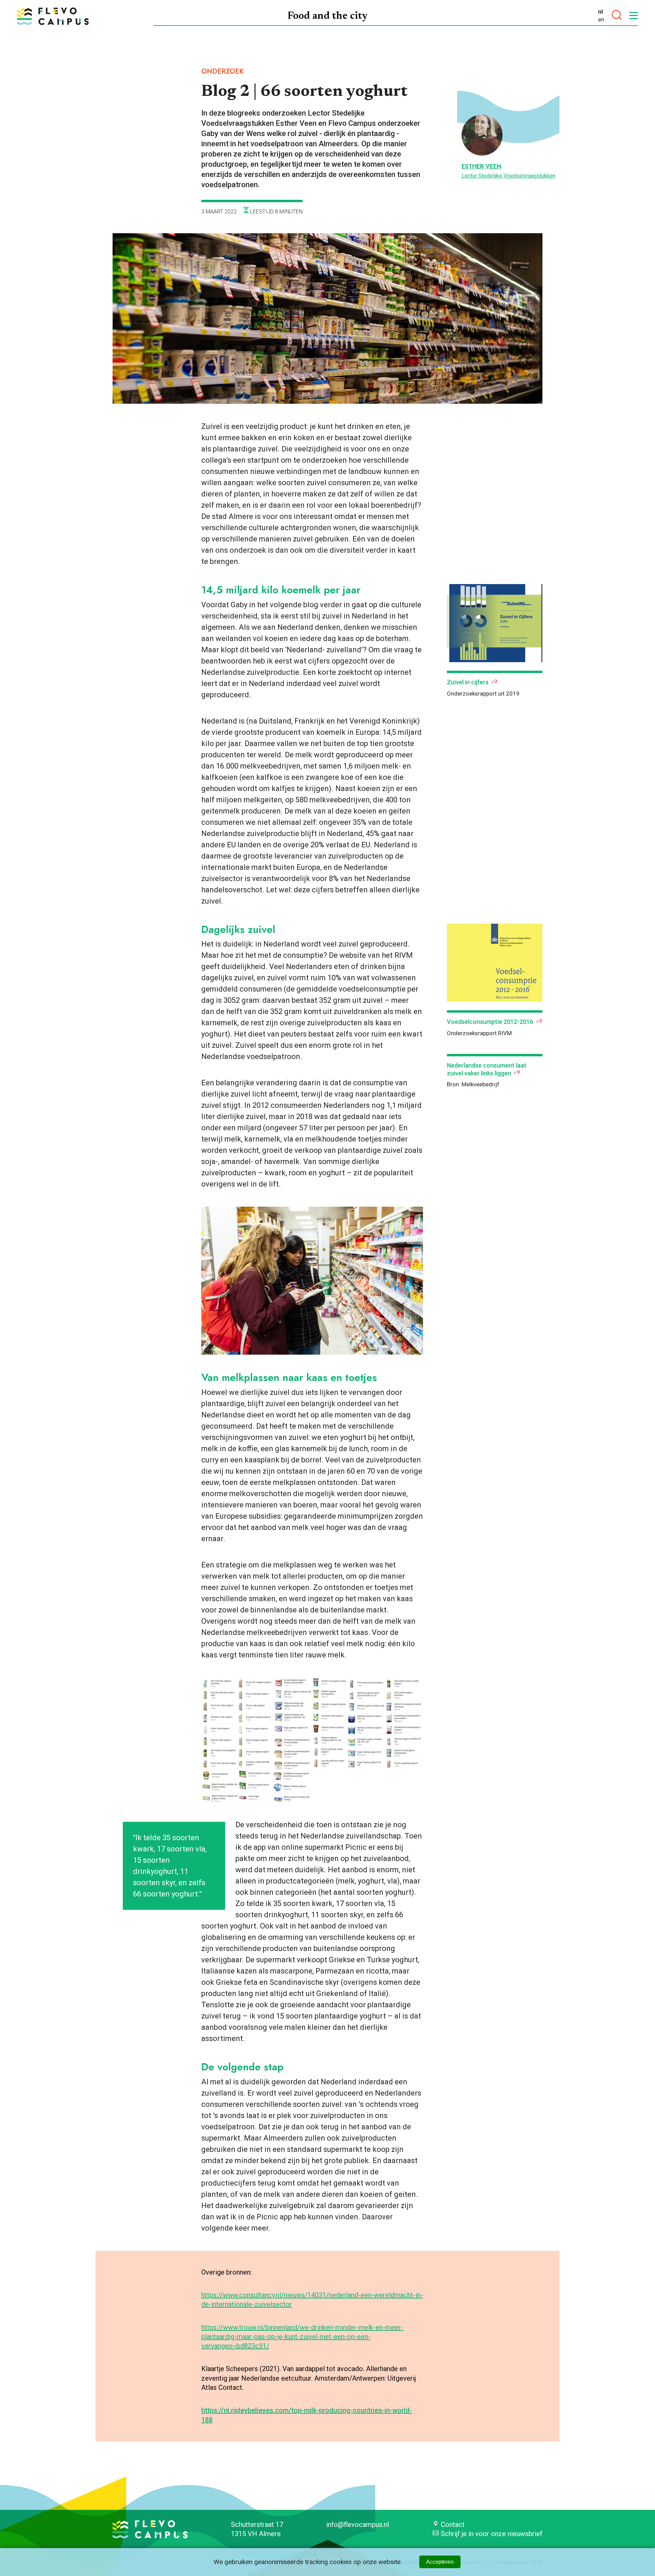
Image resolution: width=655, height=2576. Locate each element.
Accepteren (440, 2562)
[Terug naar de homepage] (53, 16)
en (601, 19)
